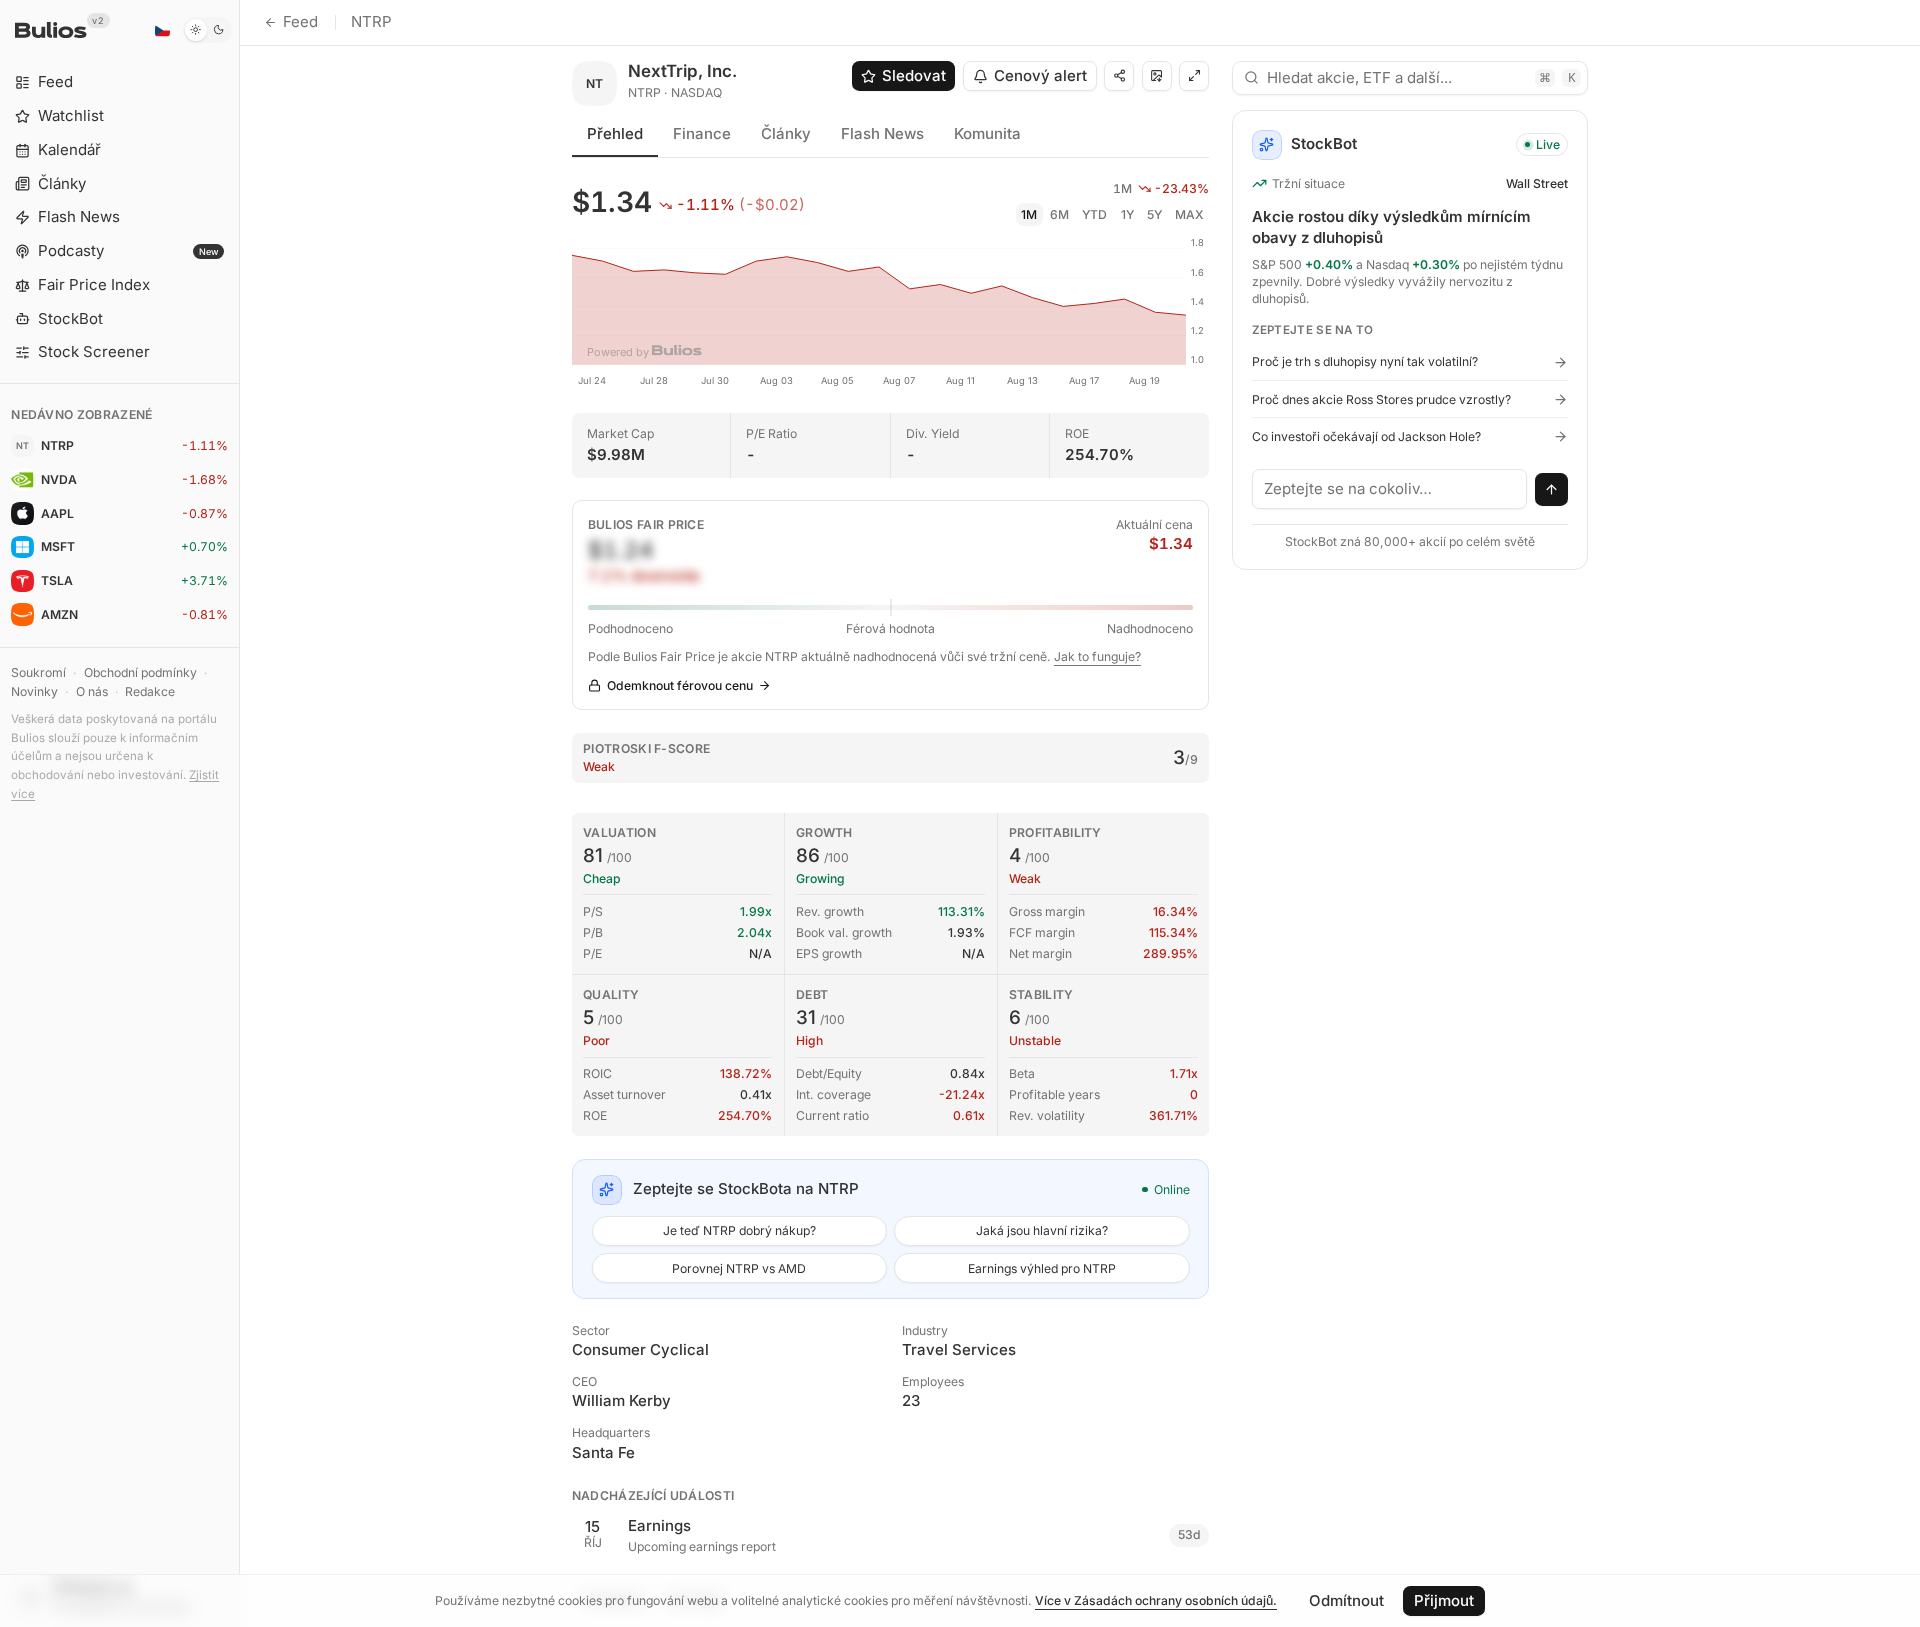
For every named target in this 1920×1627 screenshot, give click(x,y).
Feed (300, 21)
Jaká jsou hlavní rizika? (1042, 1230)
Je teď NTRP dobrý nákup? (739, 1230)
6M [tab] (1059, 214)
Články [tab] (786, 133)
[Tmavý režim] (207, 30)
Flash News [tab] (882, 133)
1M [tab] (1029, 214)
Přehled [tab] (615, 133)
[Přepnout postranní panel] (239, 813)
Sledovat (914, 75)
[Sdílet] (1119, 76)
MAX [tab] (1189, 214)
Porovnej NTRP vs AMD (739, 1268)
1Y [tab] (1127, 214)
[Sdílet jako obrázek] (1157, 76)
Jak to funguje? (1097, 656)
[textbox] (1390, 489)
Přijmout (1444, 1600)
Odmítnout (1346, 1600)
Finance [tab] (702, 133)
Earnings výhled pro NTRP (1042, 1268)
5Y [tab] (1154, 214)
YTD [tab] (1094, 214)
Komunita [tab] (987, 133)
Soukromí (38, 672)
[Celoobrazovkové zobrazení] (1194, 76)
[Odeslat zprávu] (1552, 490)
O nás (92, 691)
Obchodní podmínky (140, 672)
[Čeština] (162, 30)
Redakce (150, 691)
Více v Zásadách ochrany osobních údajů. (1156, 1600)
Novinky (34, 691)
